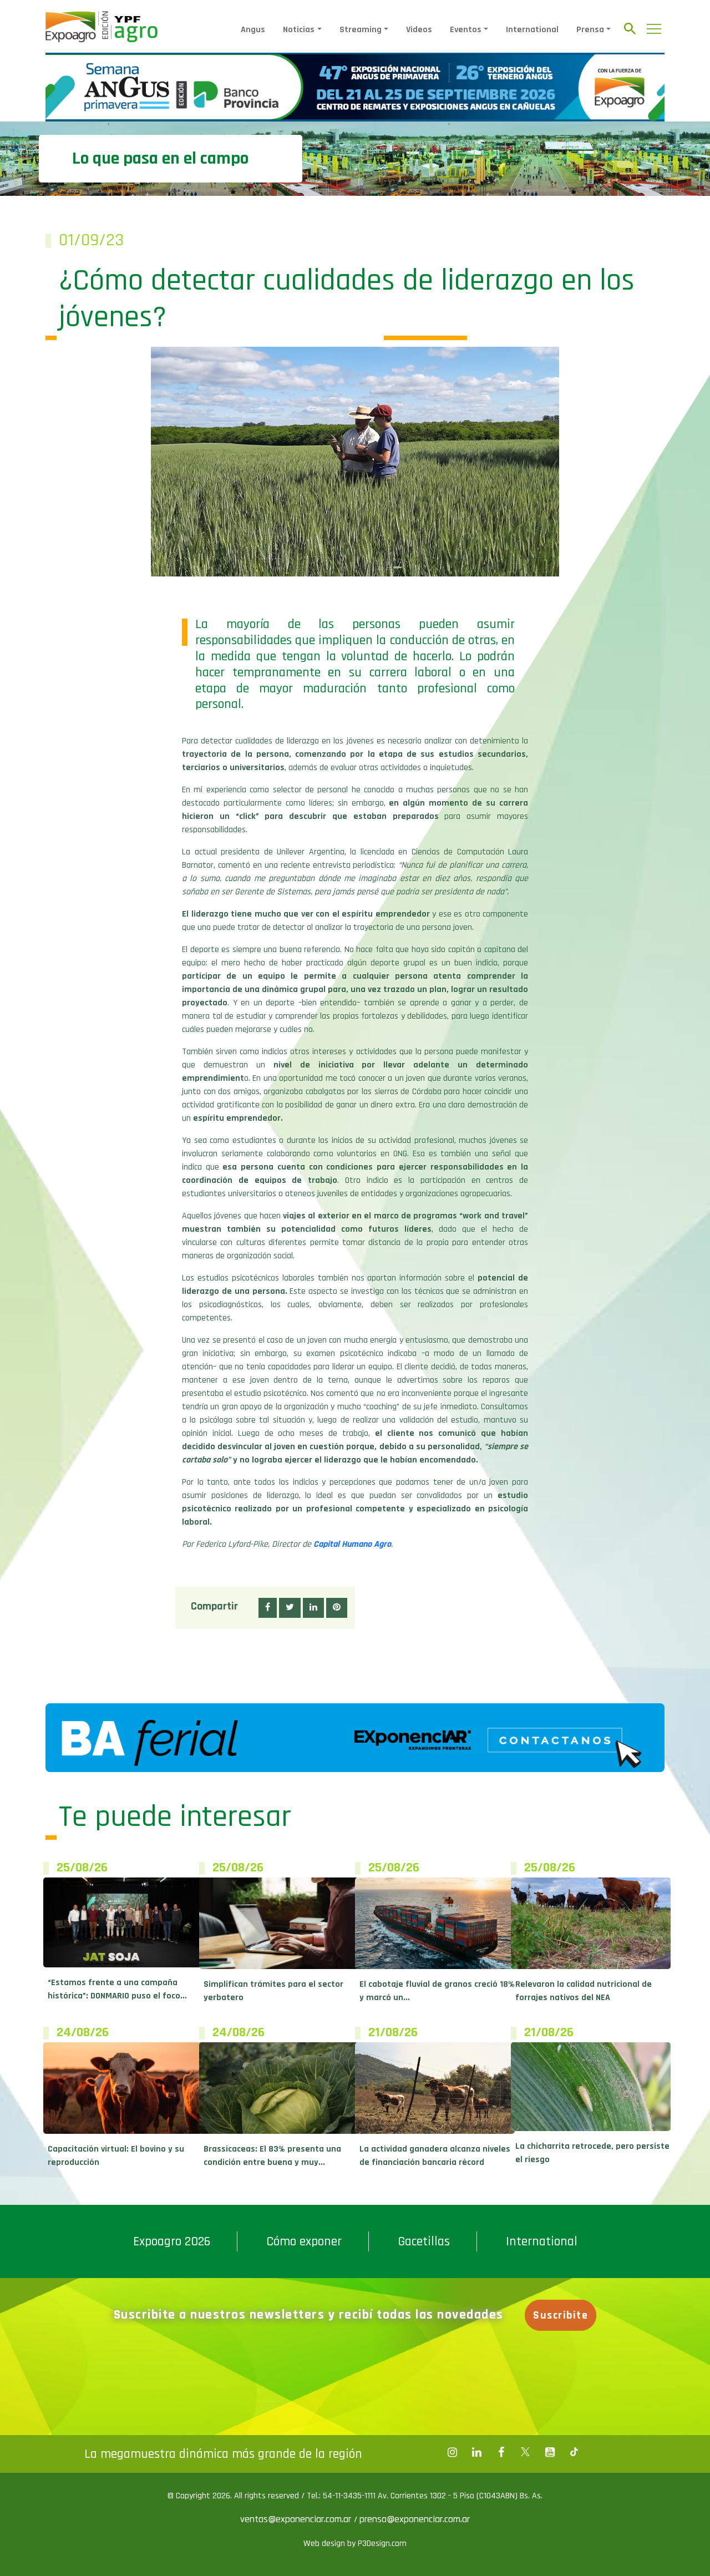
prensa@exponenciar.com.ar (415, 2519)
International (532, 30)
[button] (268, 1608)
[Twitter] (525, 2452)
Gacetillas (424, 2241)
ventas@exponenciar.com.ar (297, 2519)
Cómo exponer (304, 2241)
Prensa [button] (590, 30)
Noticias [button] (299, 30)
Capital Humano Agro (352, 1544)
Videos (419, 30)
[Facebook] (452, 2452)
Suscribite (561, 2315)
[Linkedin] (476, 2452)
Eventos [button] (466, 30)
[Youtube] (550, 2452)
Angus (253, 30)
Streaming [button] (361, 30)
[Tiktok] (574, 2452)
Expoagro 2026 (172, 2241)
